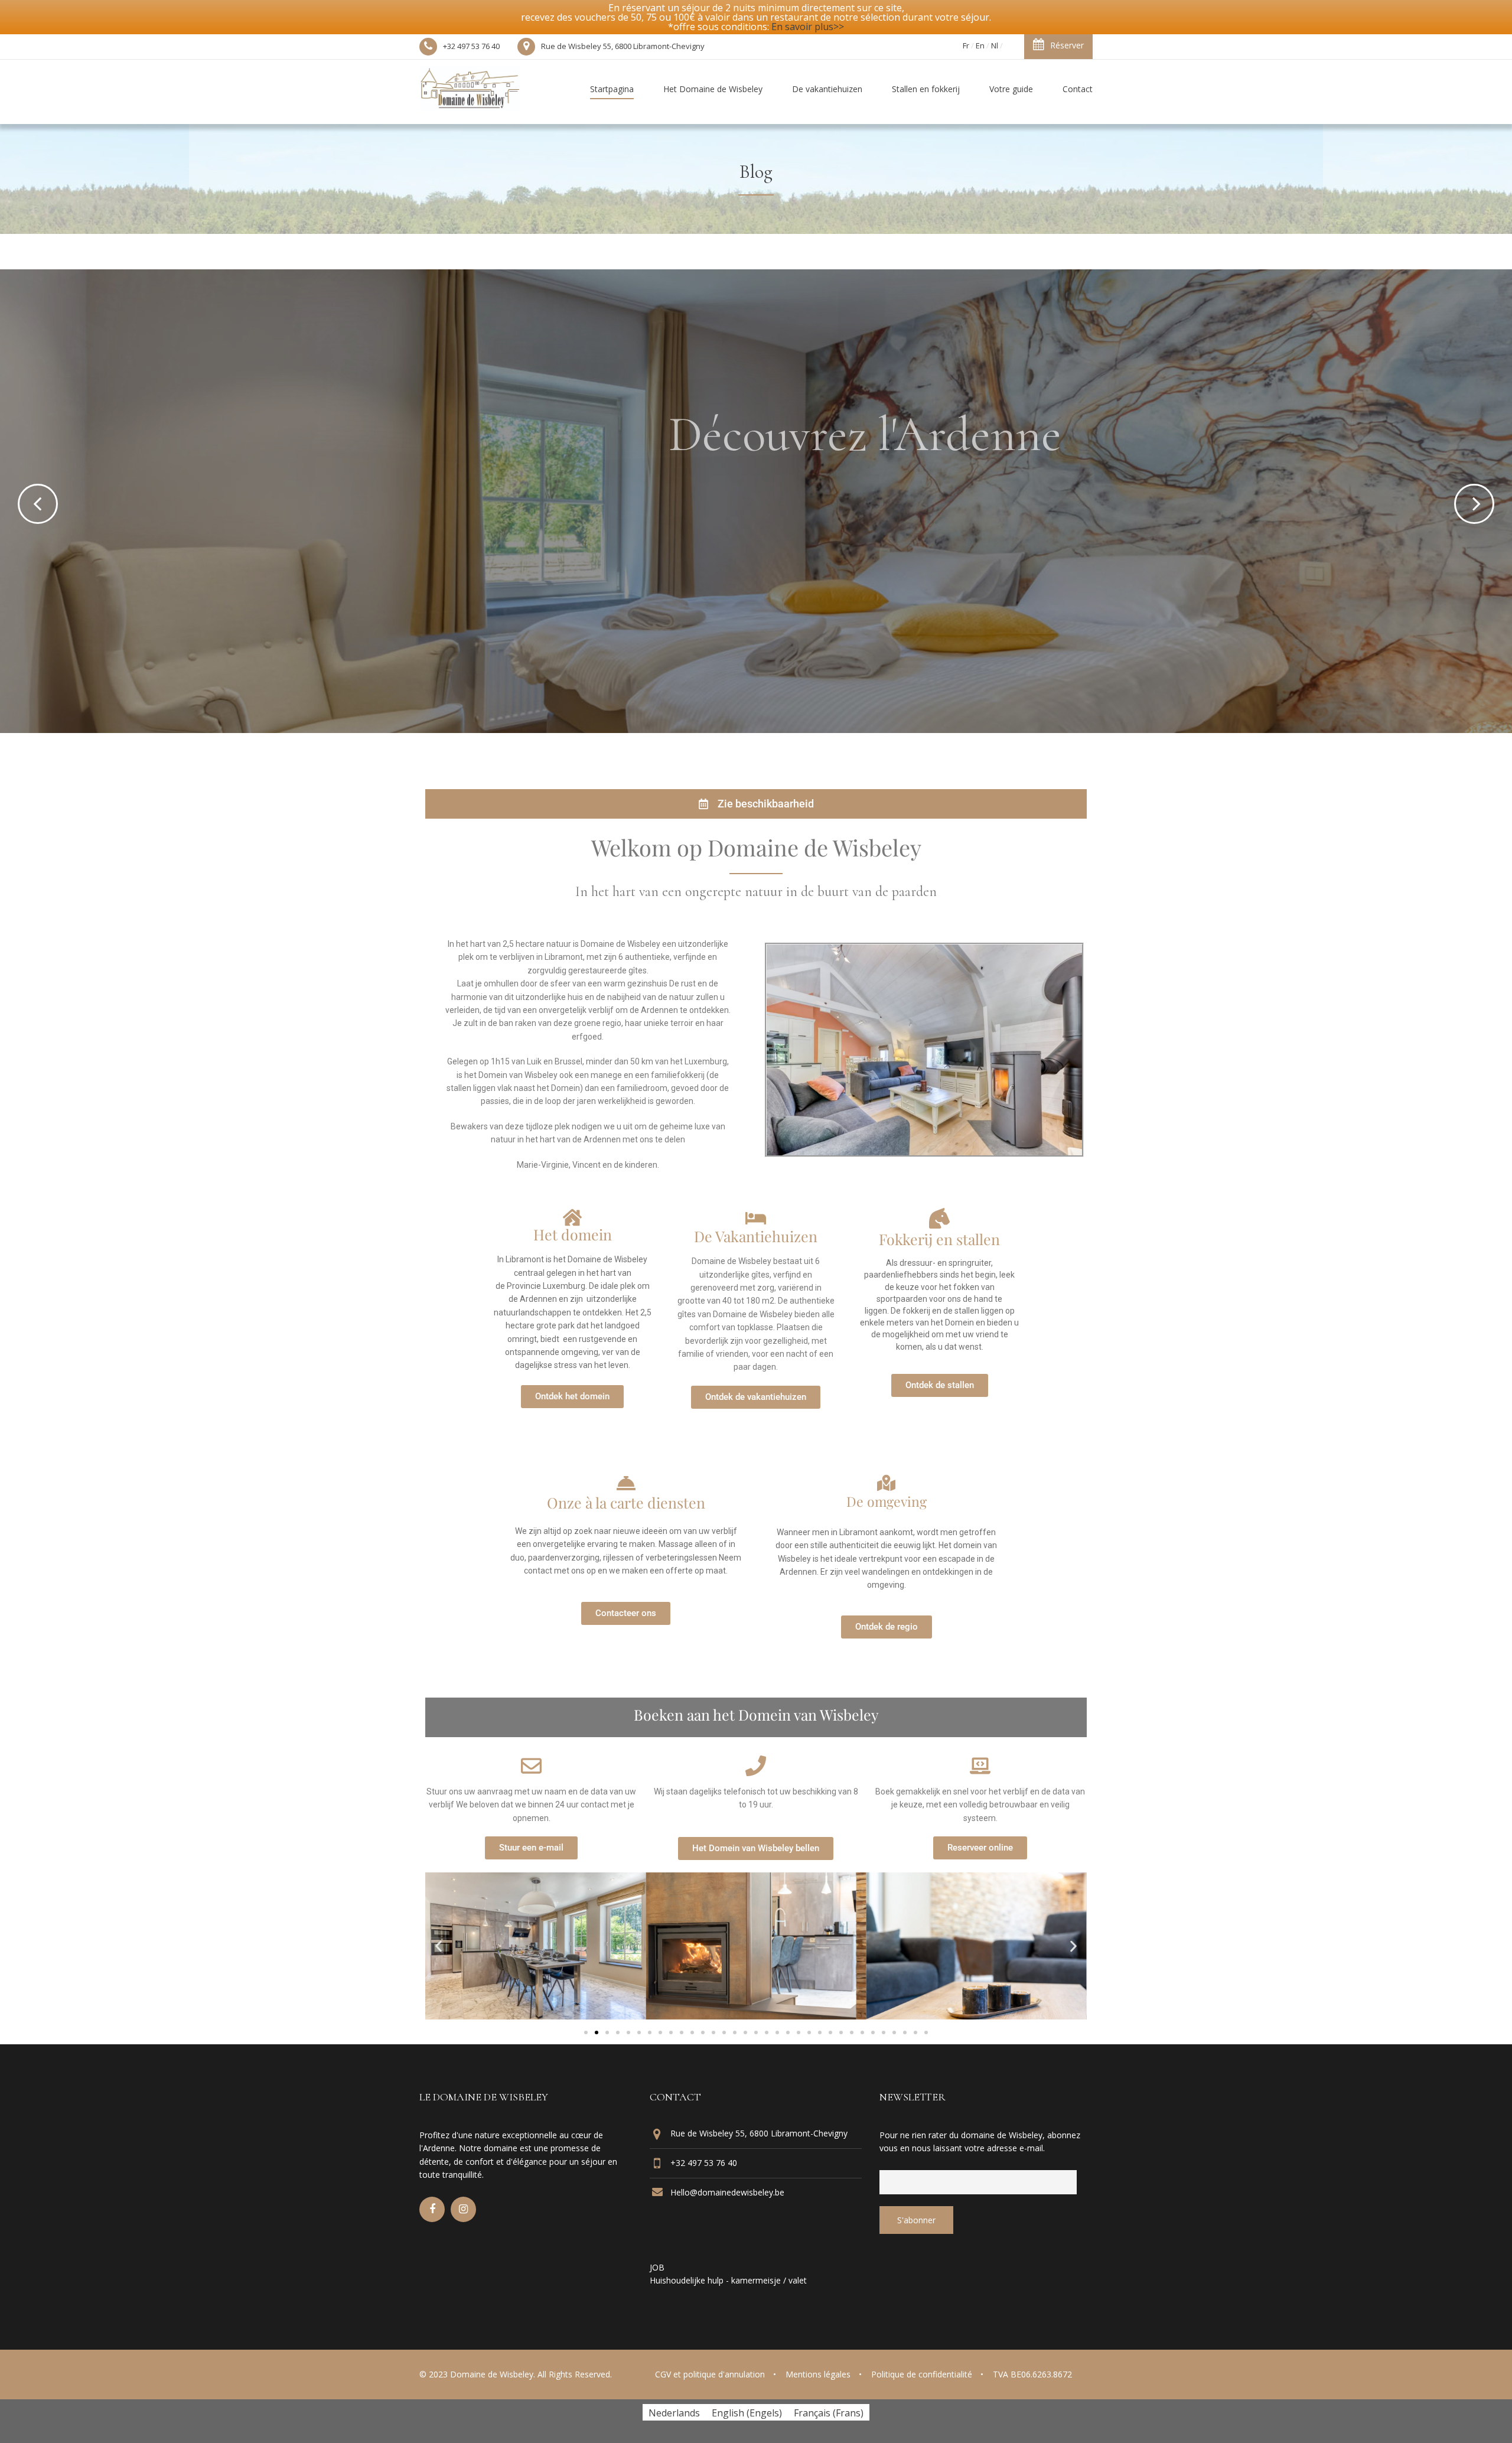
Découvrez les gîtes (720, 550)
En (980, 45)
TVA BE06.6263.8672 (1032, 2374)
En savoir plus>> (808, 27)
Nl (995, 45)
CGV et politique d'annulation (710, 2374)
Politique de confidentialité (922, 2374)
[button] (439, 1947)
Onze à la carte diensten (626, 1502)
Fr (966, 45)
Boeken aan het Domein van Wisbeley (756, 1714)
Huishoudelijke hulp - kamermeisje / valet (728, 2280)
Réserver (1067, 45)
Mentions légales (818, 2374)
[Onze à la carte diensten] (626, 1483)
